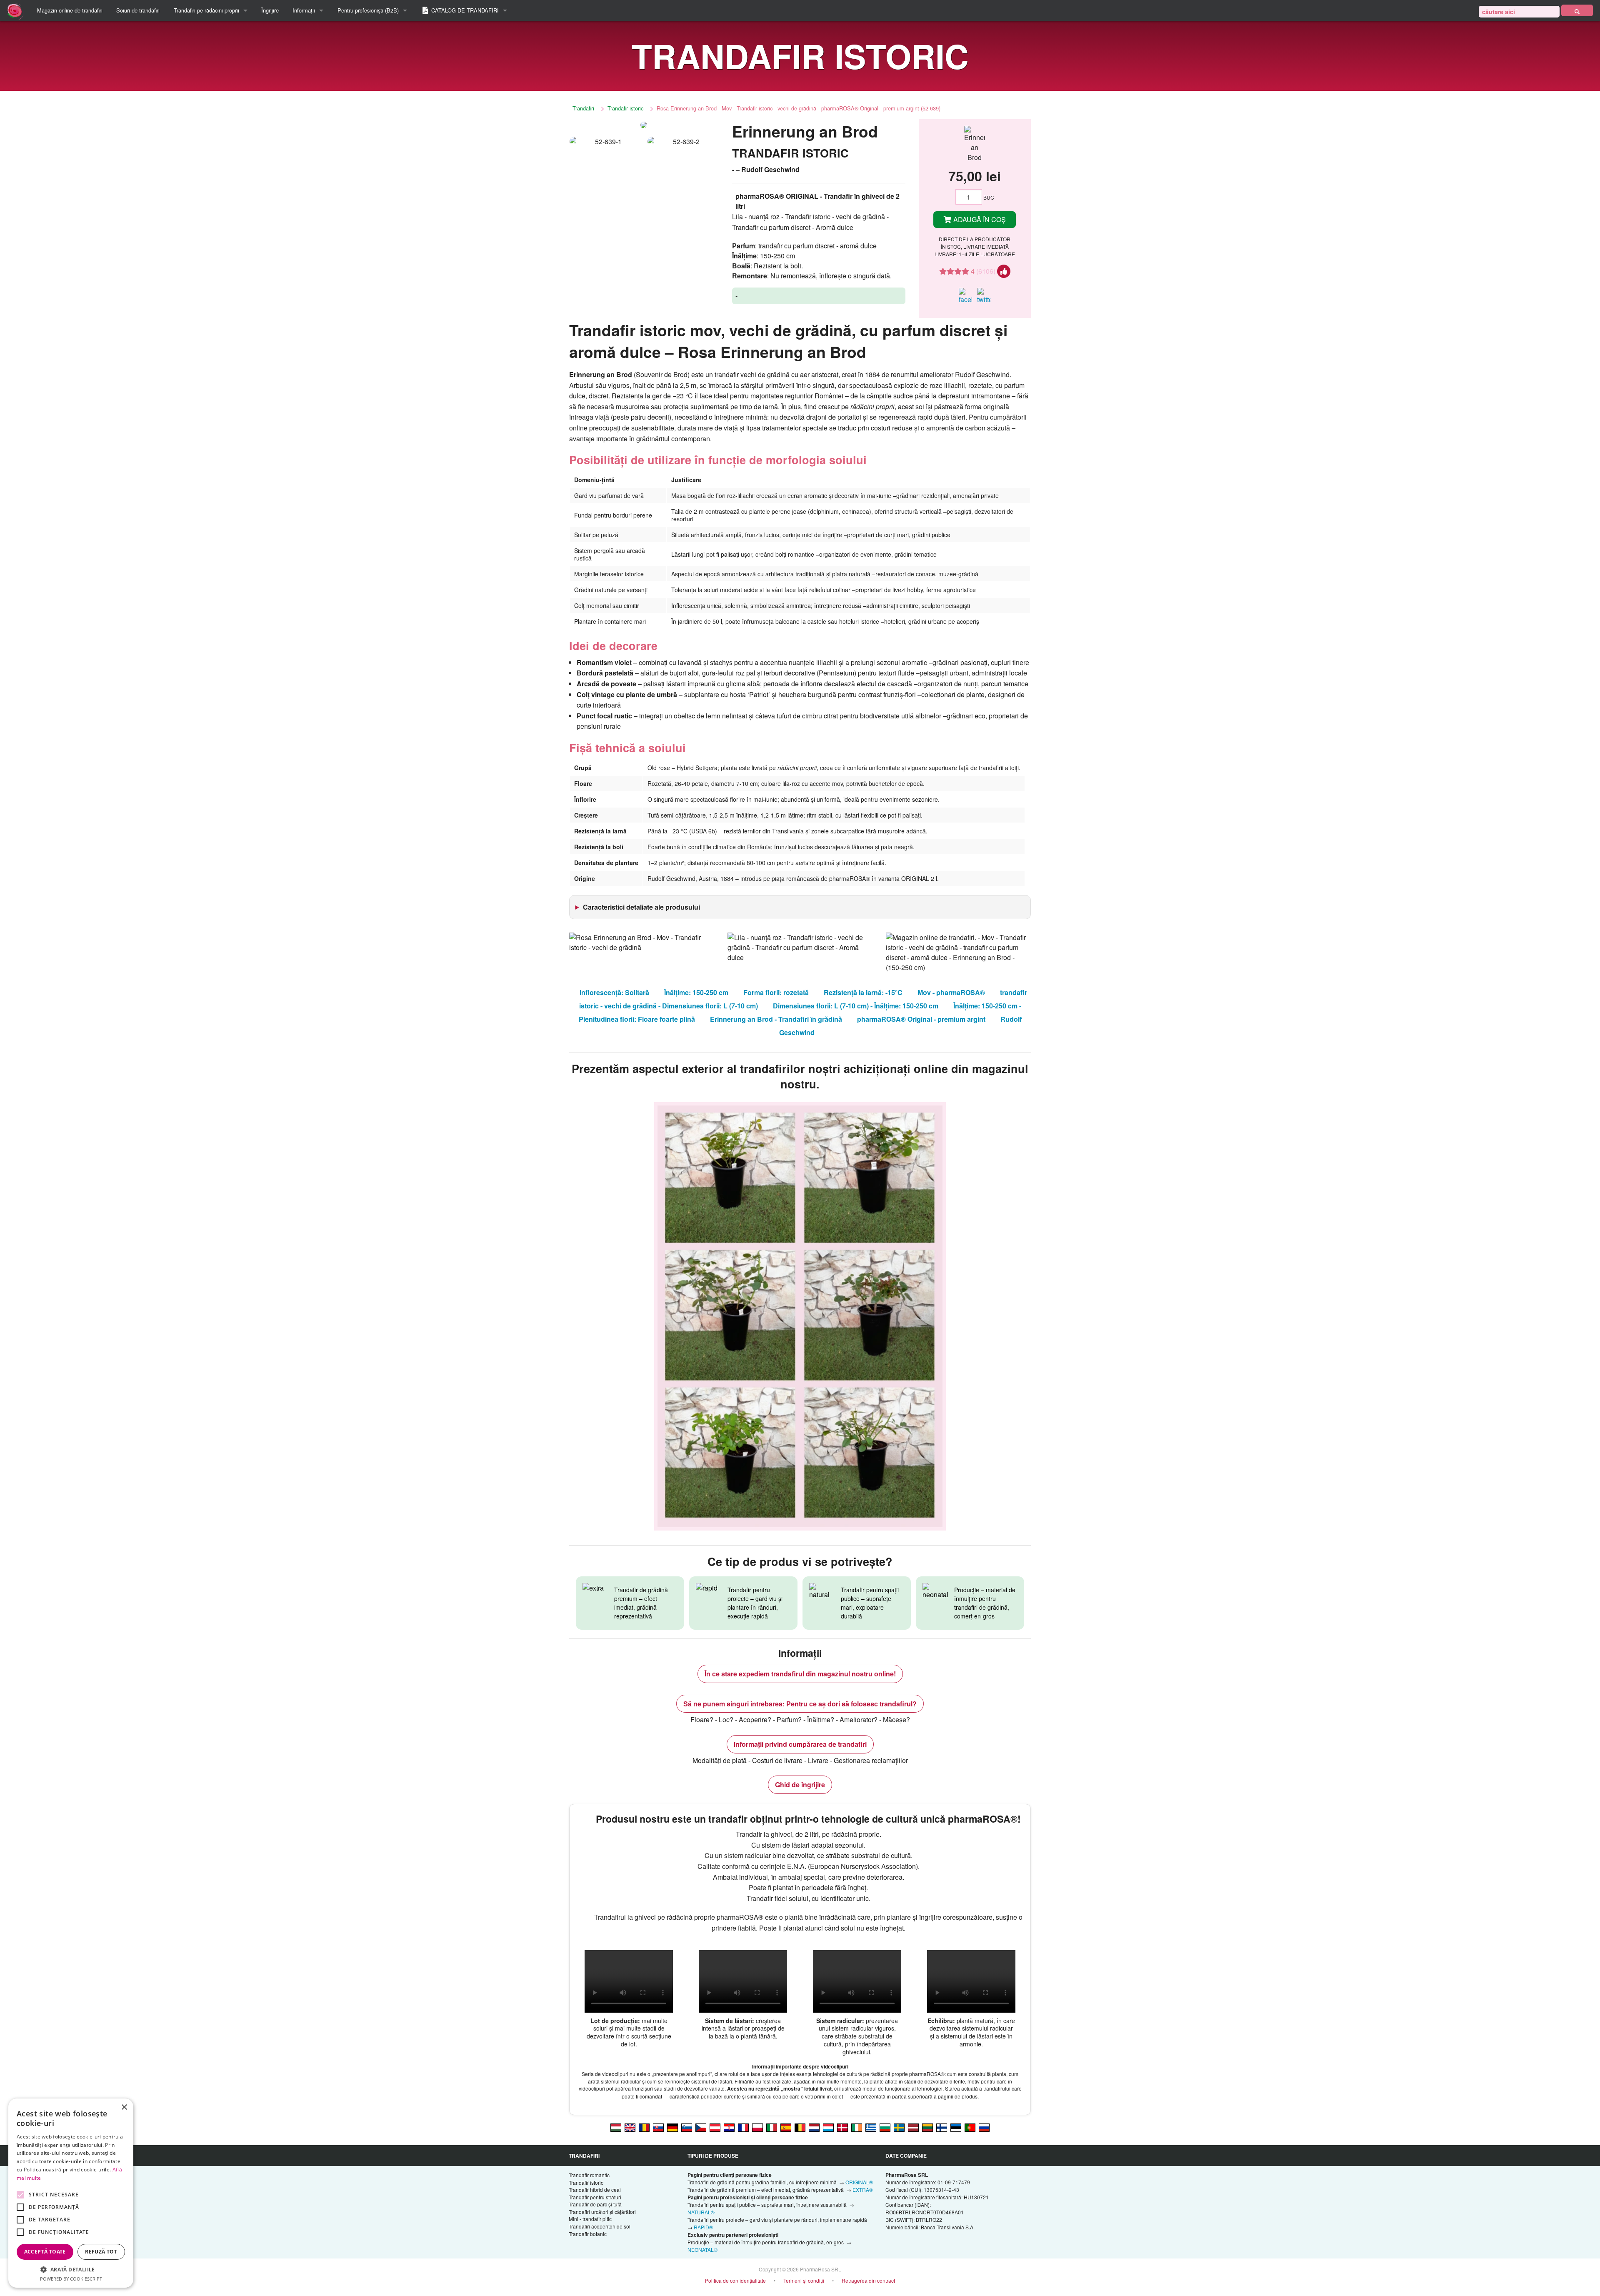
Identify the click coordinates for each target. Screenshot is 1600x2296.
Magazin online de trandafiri (70, 10)
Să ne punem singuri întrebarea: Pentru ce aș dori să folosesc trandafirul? (800, 1704)
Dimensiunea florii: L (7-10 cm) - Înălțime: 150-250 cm (856, 1006)
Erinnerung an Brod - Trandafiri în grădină (776, 1019)
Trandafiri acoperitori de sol (600, 2226)
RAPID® (703, 2227)
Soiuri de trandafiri (138, 10)
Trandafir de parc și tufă (595, 2204)
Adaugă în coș (979, 219)
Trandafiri (583, 108)
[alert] (71, 2193)
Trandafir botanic (588, 2234)
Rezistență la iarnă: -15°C (863, 992)
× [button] (124, 2107)
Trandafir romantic (589, 2175)
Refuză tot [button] (101, 2252)
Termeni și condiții (804, 2280)
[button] (71, 2269)
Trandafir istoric (625, 108)
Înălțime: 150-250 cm (696, 992)
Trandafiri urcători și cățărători (602, 2212)
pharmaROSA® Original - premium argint (921, 1019)
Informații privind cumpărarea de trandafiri (800, 1744)
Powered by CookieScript (71, 2279)
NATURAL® (701, 2212)
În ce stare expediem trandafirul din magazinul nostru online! (800, 1674)
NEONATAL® (702, 2250)
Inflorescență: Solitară (614, 992)
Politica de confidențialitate (735, 2280)
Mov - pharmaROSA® (951, 992)
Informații (304, 10)
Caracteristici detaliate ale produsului (641, 907)
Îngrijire (270, 10)
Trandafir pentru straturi (595, 2197)
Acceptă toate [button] (45, 2252)
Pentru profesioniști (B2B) (368, 10)
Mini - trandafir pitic (590, 2219)
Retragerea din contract (868, 2280)
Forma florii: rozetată (776, 992)
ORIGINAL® (859, 2182)
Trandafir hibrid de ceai (595, 2190)
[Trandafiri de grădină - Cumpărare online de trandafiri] (1577, 10)
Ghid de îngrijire (800, 1785)
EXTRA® (863, 2190)
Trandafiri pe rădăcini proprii (206, 10)
